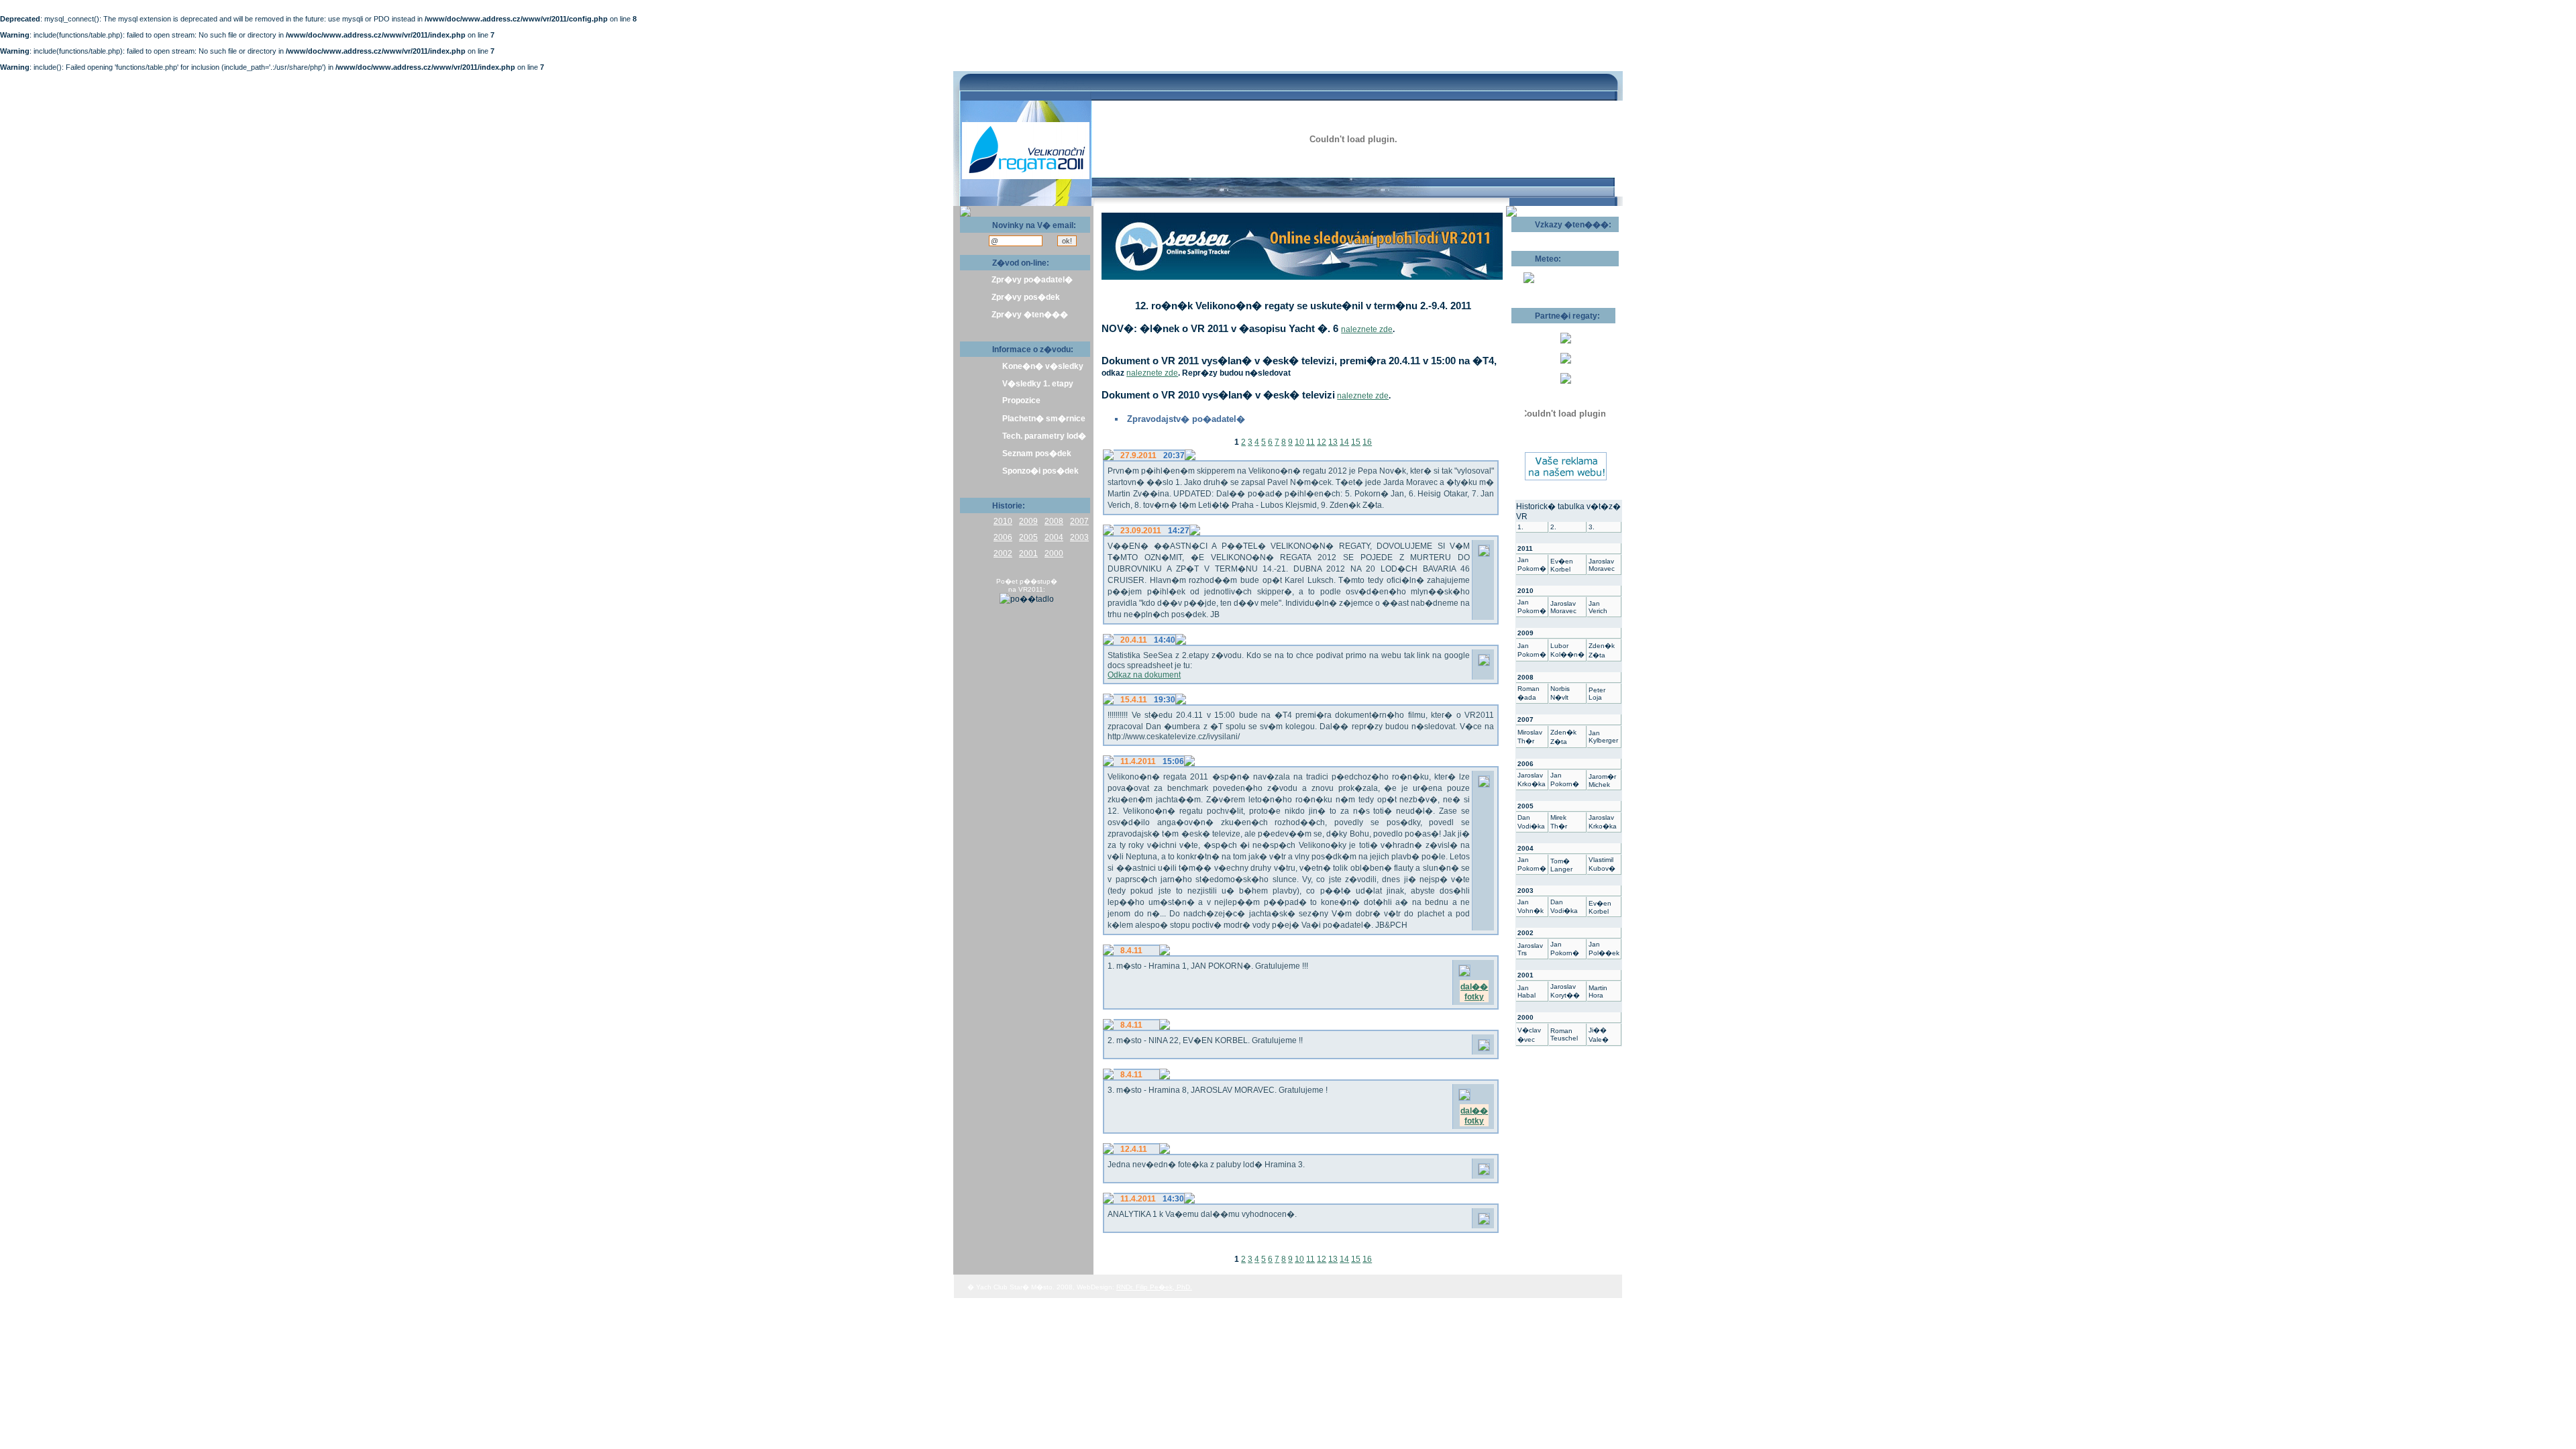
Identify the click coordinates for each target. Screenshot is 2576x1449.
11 (1310, 442)
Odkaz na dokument (1144, 675)
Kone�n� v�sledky (1043, 366)
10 (1299, 442)
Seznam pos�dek (1037, 453)
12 (1322, 442)
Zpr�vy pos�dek (1026, 297)
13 (1333, 442)
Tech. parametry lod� (1044, 436)
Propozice (1021, 400)
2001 (1028, 553)
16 (1367, 442)
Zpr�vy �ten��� (1030, 315)
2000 (1054, 553)
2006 (1003, 537)
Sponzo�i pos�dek (1040, 471)
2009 (1028, 521)
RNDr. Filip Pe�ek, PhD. (1154, 1287)
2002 (1003, 553)
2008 (1054, 521)
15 (1356, 442)
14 (1344, 442)
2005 (1028, 537)
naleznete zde (1367, 329)
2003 (1079, 537)
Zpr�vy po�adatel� (1032, 280)
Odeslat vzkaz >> (1555, 237)
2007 (1079, 521)
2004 (1054, 537)
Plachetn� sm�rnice (1044, 419)
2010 (1003, 521)
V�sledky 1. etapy (1038, 384)
